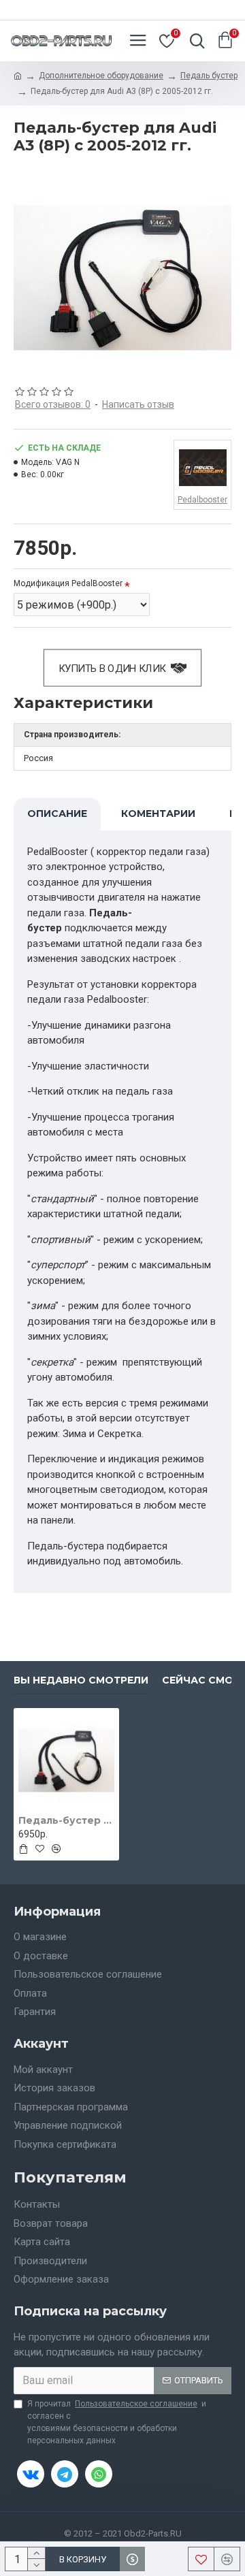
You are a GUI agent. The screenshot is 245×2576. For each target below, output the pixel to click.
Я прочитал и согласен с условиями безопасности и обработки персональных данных (117, 2422)
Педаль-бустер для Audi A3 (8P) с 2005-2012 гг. (66, 1820)
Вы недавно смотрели (81, 1680)
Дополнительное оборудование (101, 76)
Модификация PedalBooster (68, 583)
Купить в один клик (112, 668)
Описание (57, 814)
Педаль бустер (209, 76)
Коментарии (158, 814)
